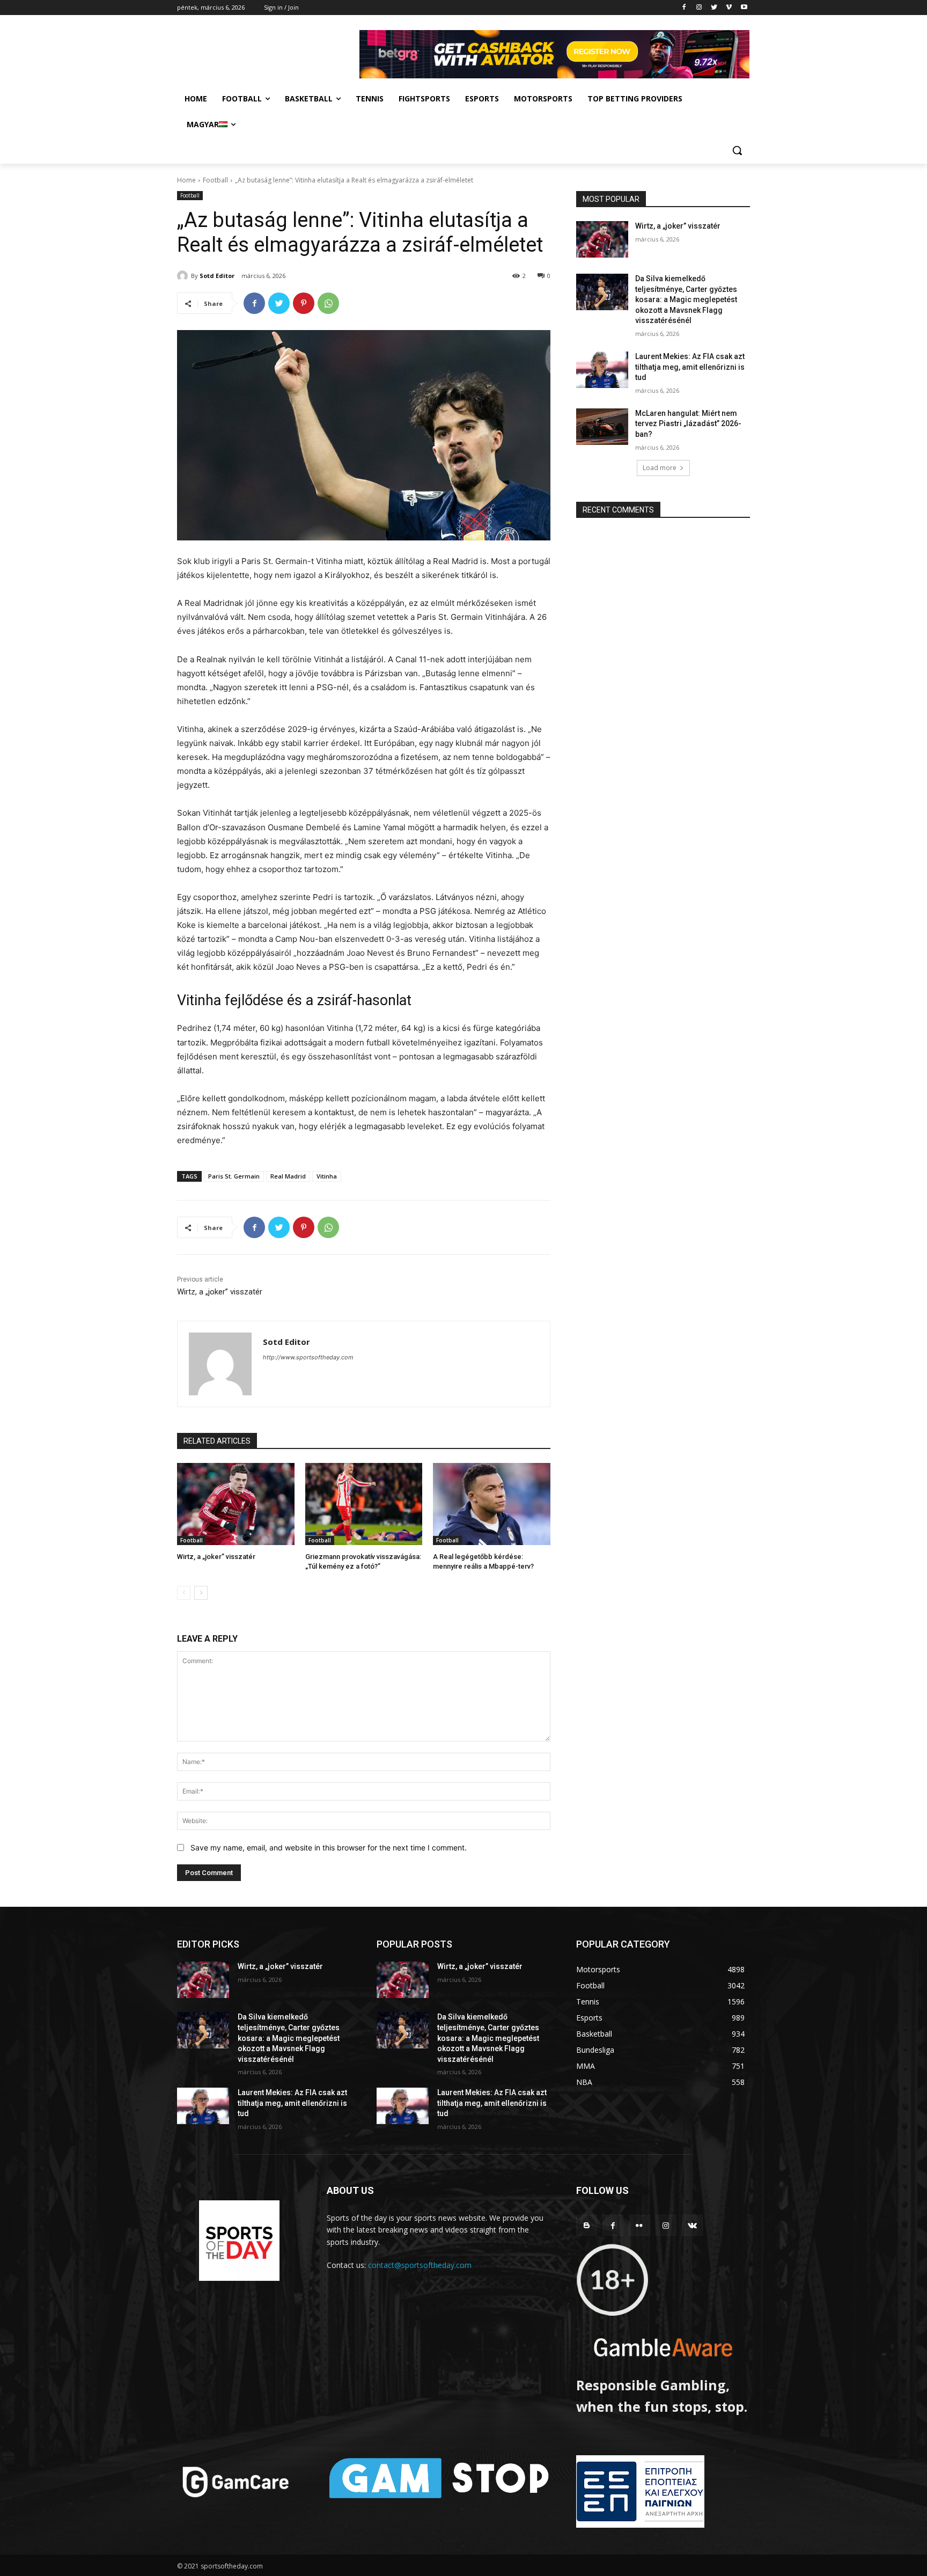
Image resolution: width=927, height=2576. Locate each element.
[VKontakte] (692, 2225)
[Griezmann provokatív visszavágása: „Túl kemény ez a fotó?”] (364, 1504)
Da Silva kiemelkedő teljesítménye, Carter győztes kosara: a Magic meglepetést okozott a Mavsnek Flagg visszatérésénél (686, 299)
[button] (737, 150)
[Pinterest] (304, 303)
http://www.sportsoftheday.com (308, 1357)
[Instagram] (699, 8)
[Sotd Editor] (184, 276)
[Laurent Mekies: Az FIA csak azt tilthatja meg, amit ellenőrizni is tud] (602, 370)
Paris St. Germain (234, 1176)
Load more (660, 468)
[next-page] (201, 1593)
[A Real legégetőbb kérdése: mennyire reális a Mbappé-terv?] (492, 1504)
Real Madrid (288, 1176)
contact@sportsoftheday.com (420, 2265)
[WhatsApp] (328, 303)
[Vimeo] (729, 8)
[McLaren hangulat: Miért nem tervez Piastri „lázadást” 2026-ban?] (602, 427)
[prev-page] (184, 1593)
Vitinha (327, 1176)
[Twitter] (714, 8)
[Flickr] (639, 2225)
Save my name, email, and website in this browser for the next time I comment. (329, 1847)
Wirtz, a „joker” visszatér (220, 1292)
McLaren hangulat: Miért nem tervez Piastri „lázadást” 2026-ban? (688, 424)
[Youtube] (744, 8)
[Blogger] (587, 2225)
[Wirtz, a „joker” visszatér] (236, 1504)
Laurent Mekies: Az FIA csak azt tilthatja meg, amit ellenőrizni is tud (690, 367)
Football (215, 180)
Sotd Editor (217, 276)
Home (186, 180)
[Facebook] (684, 8)
